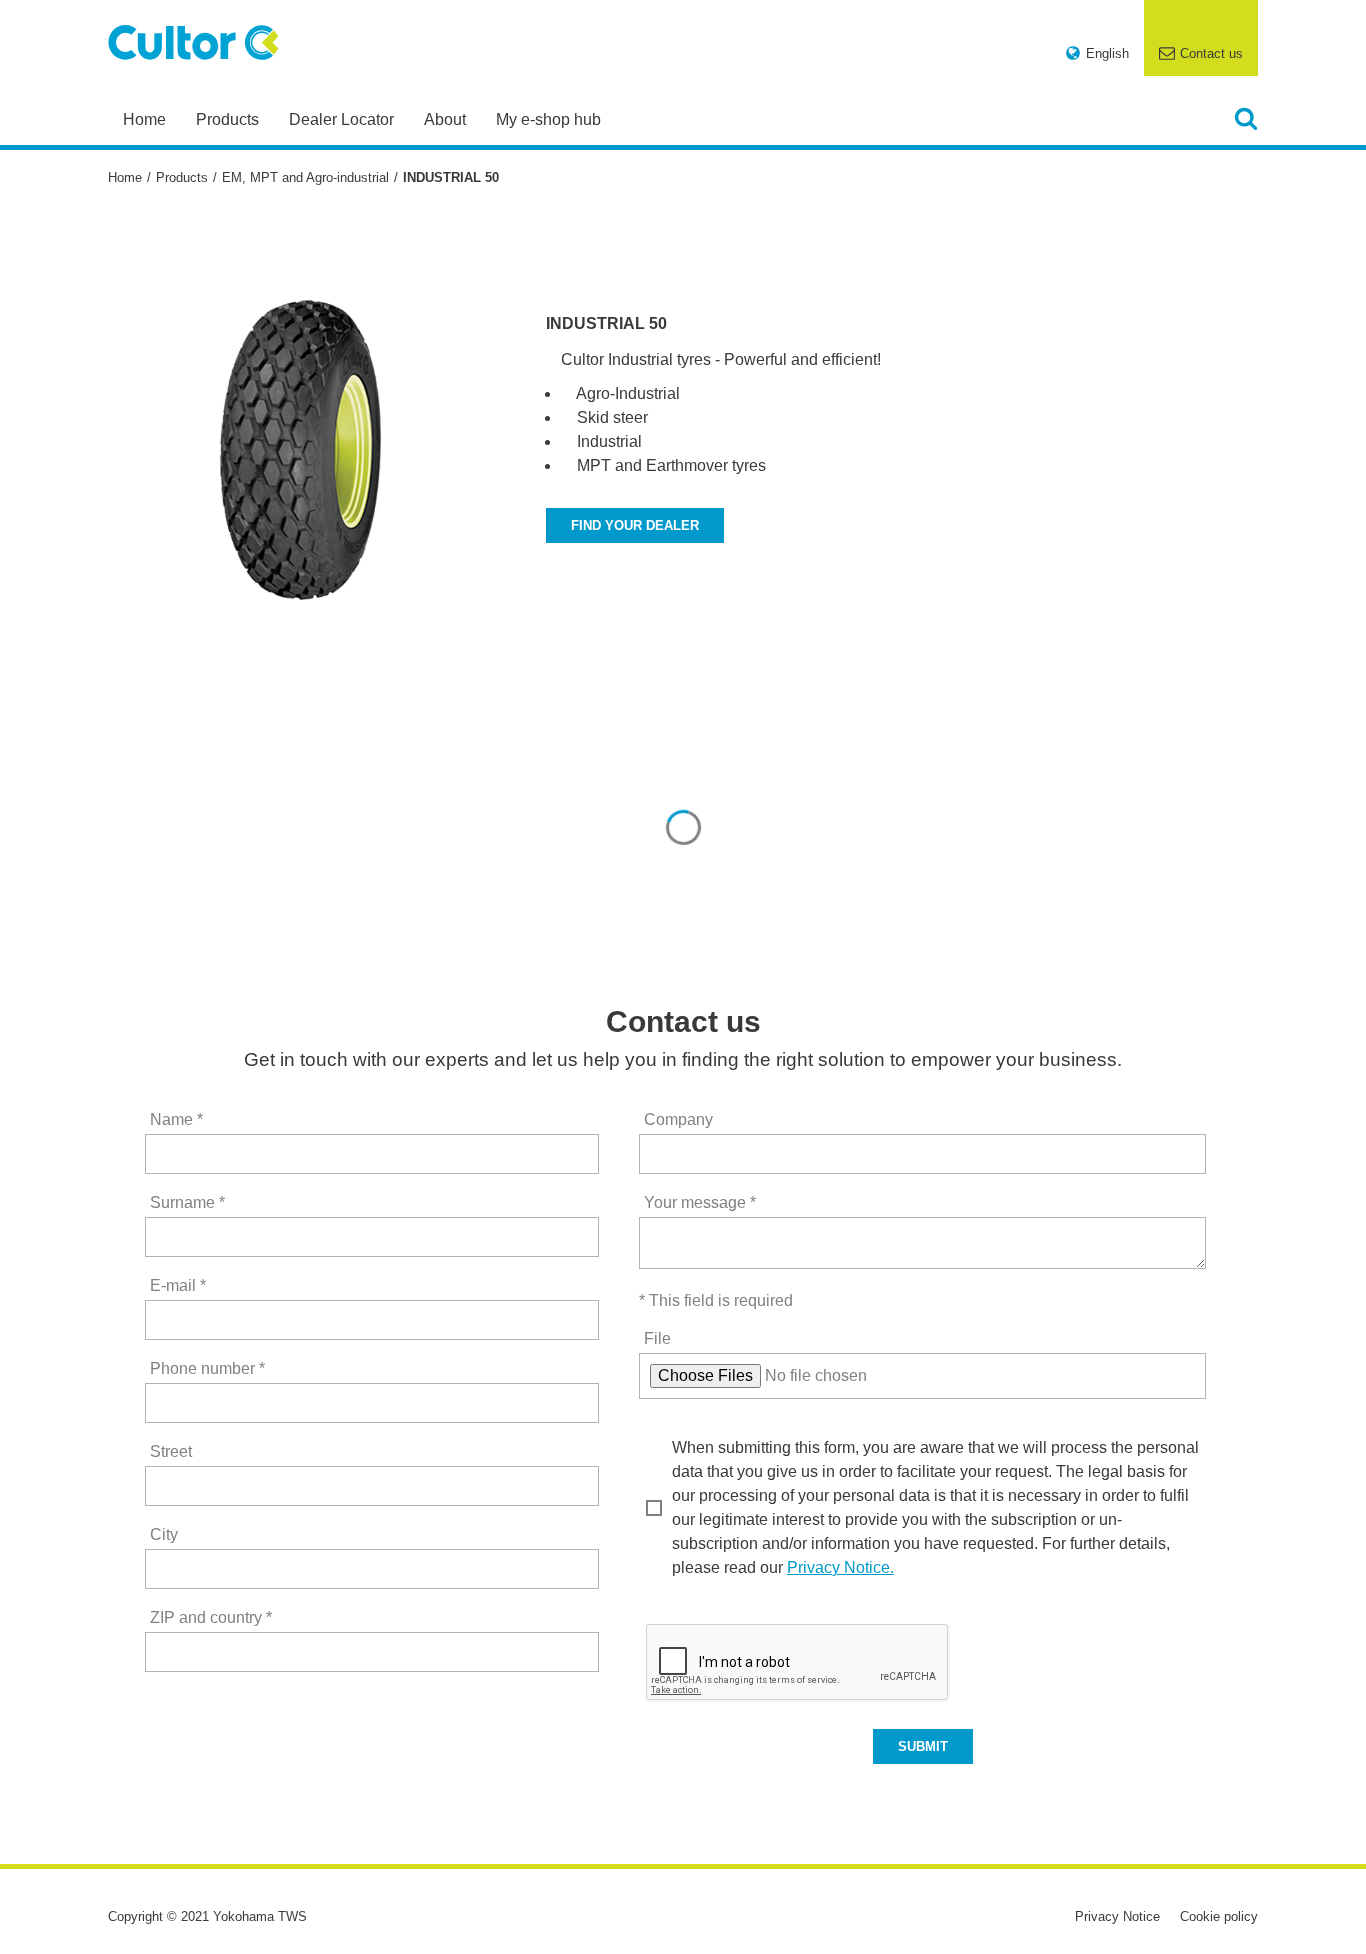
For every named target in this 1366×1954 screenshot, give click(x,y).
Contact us (1211, 53)
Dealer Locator (341, 119)
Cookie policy (1219, 1916)
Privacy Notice (1117, 1916)
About (445, 119)
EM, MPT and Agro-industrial (305, 177)
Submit (923, 1746)
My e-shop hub (548, 119)
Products (227, 119)
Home (144, 119)
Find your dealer (635, 525)
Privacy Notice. (840, 1567)
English (1107, 53)
